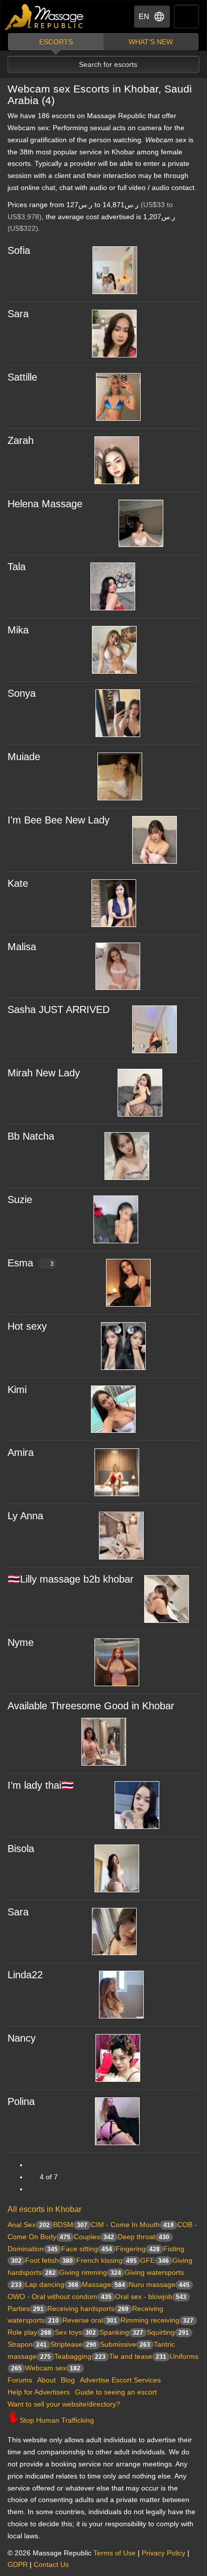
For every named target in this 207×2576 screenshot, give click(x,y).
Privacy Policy (164, 2553)
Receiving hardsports (88, 2309)
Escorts (56, 42)
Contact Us (51, 2564)
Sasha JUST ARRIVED (59, 1009)
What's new (151, 42)
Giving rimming (90, 2272)
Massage (103, 2284)
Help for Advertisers (39, 2392)
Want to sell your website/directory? (64, 2404)
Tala (17, 567)
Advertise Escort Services (120, 2380)
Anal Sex (29, 2225)
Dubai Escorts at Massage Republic (44, 17)
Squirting (168, 2332)
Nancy (22, 2038)
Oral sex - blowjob (151, 2296)
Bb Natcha (31, 1136)
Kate (18, 883)
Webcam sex (53, 2368)
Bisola (21, 1849)
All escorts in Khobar (44, 2209)
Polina (21, 2101)
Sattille (22, 377)
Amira (21, 1452)
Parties (26, 2309)
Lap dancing (52, 2284)
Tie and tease (138, 2356)
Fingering (138, 2249)
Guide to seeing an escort (116, 2392)
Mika (18, 630)
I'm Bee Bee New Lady (59, 820)
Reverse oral (90, 2320)
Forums (20, 2380)
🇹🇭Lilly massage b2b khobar (71, 1579)
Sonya (22, 693)
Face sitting (87, 2249)
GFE (154, 2260)
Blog (68, 2380)
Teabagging (80, 2356)
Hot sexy (27, 1326)
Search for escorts (108, 64)
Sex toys (75, 2332)
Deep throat (143, 2237)
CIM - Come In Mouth (132, 2225)
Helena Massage (45, 504)
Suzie (20, 1200)
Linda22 (25, 1975)
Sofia (19, 250)
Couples (94, 2237)
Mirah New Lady (44, 1073)
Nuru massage (159, 2284)
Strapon (27, 2344)
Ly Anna (25, 1516)
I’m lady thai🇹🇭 (41, 1785)
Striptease (73, 2344)
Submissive (125, 2344)
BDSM (70, 2225)
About (46, 2380)
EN (144, 16)
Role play (29, 2332)
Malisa (22, 947)
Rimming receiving (157, 2320)
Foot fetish (49, 2260)
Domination (33, 2249)
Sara (18, 314)
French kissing (107, 2260)
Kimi (17, 1390)
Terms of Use (115, 2553)
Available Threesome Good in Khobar (91, 1706)
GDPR (18, 2564)
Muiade (24, 757)
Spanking (121, 2332)
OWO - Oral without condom (60, 2296)
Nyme (21, 1642)
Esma (31, 1263)
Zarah (21, 440)
